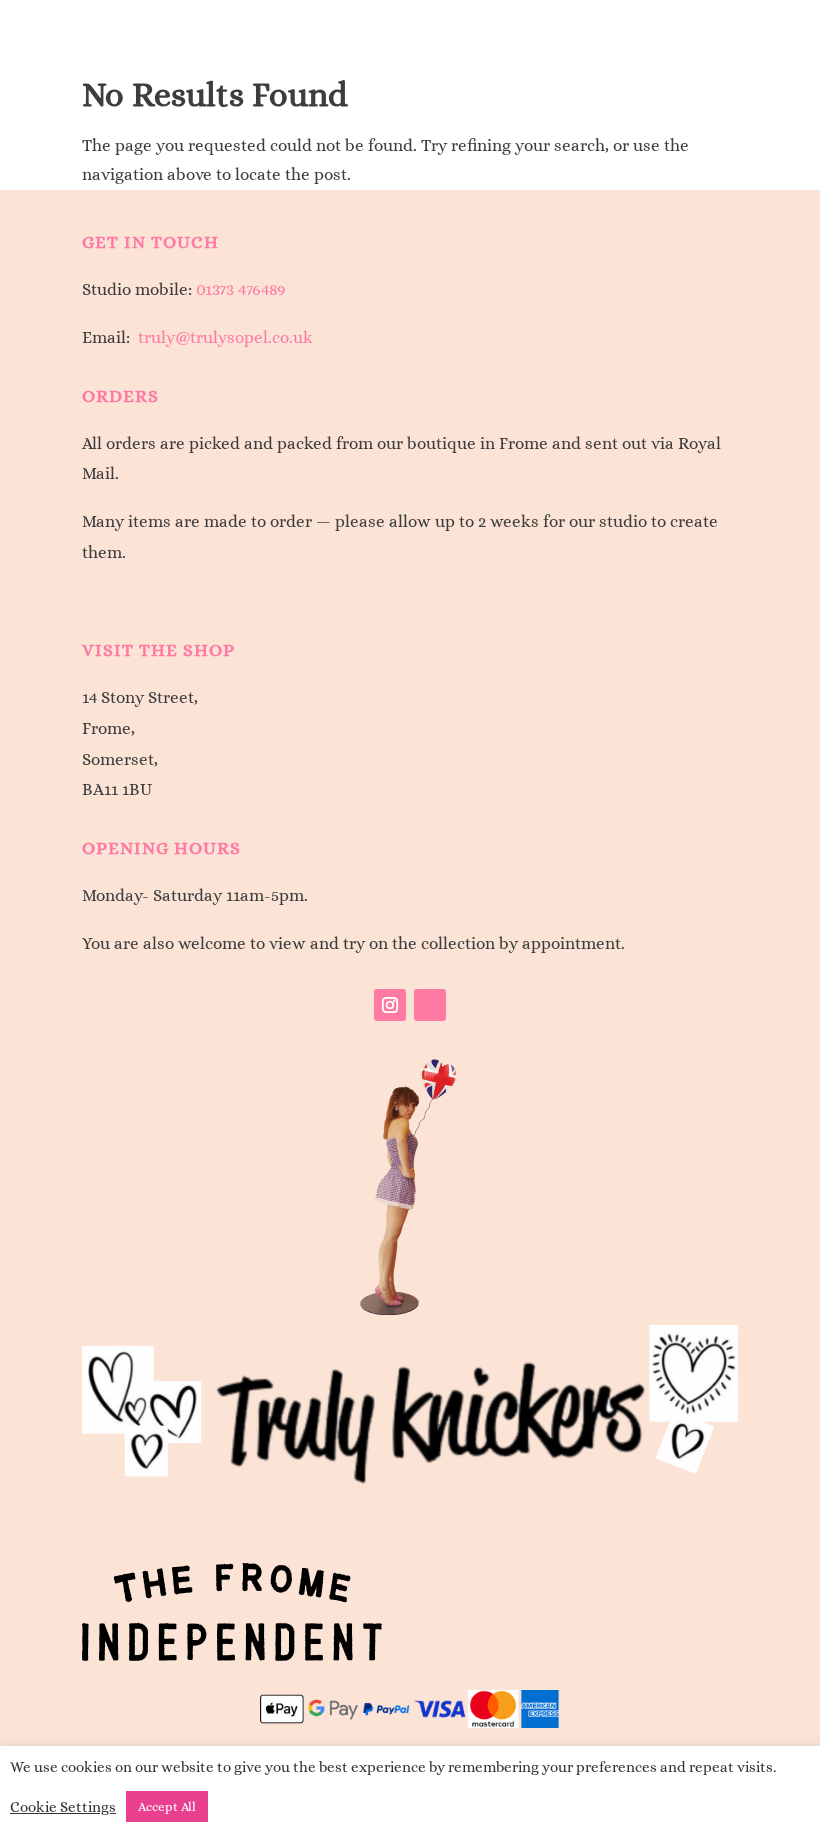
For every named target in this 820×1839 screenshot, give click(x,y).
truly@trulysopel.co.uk (225, 337)
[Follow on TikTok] (430, 1005)
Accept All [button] (167, 1806)
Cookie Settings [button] (63, 1807)
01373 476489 (241, 289)
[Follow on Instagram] (390, 1005)
